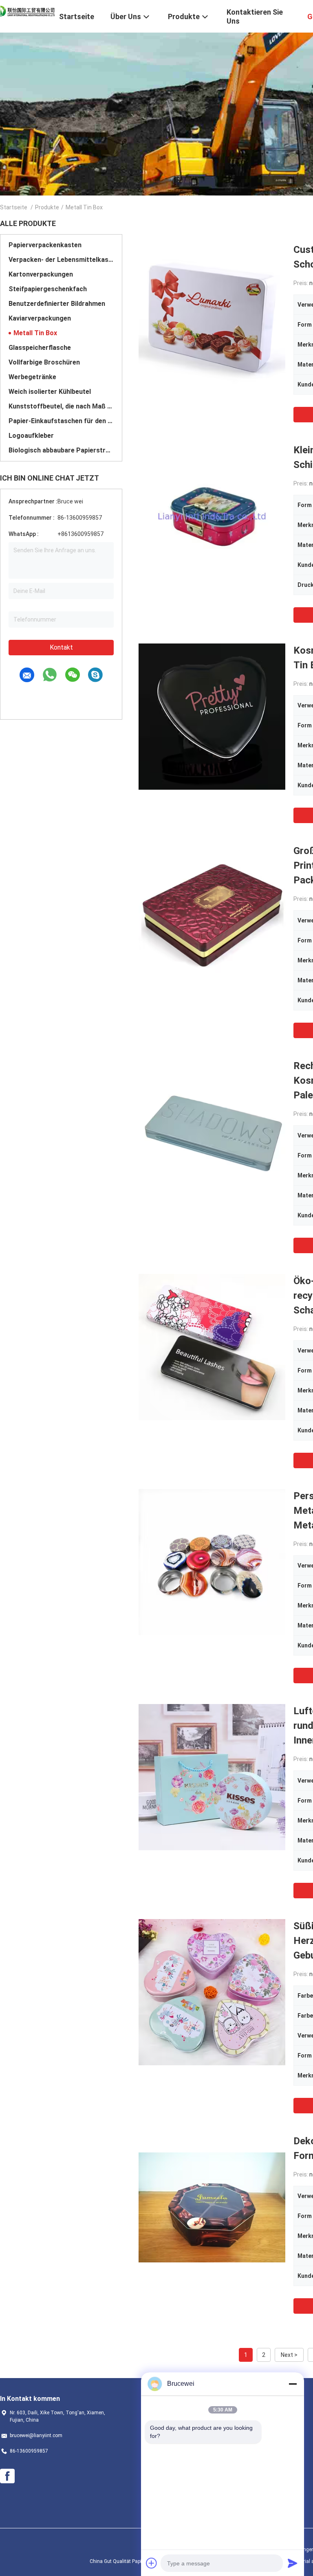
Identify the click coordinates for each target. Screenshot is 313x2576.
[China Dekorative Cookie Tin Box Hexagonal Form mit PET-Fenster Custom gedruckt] (212, 2207)
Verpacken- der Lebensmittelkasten (61, 260)
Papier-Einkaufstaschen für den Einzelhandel (61, 421)
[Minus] (293, 2384)
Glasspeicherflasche (40, 348)
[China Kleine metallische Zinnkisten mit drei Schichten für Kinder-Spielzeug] (212, 516)
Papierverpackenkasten (45, 245)
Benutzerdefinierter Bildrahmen (57, 304)
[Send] (293, 2563)
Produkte (47, 207)
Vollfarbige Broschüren (44, 362)
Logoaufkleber (31, 436)
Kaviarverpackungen (40, 318)
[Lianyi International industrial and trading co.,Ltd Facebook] (7, 2476)
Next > (289, 2355)
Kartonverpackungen (41, 274)
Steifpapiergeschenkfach (48, 289)
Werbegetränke (32, 377)
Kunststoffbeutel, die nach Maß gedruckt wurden (61, 406)
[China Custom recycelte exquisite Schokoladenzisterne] (212, 316)
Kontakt (61, 647)
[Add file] (152, 2563)
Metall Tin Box (35, 333)
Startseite (14, 207)
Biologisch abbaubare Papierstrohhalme (61, 450)
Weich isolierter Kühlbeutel (50, 392)
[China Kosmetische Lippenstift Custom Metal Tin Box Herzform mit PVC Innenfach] (212, 716)
